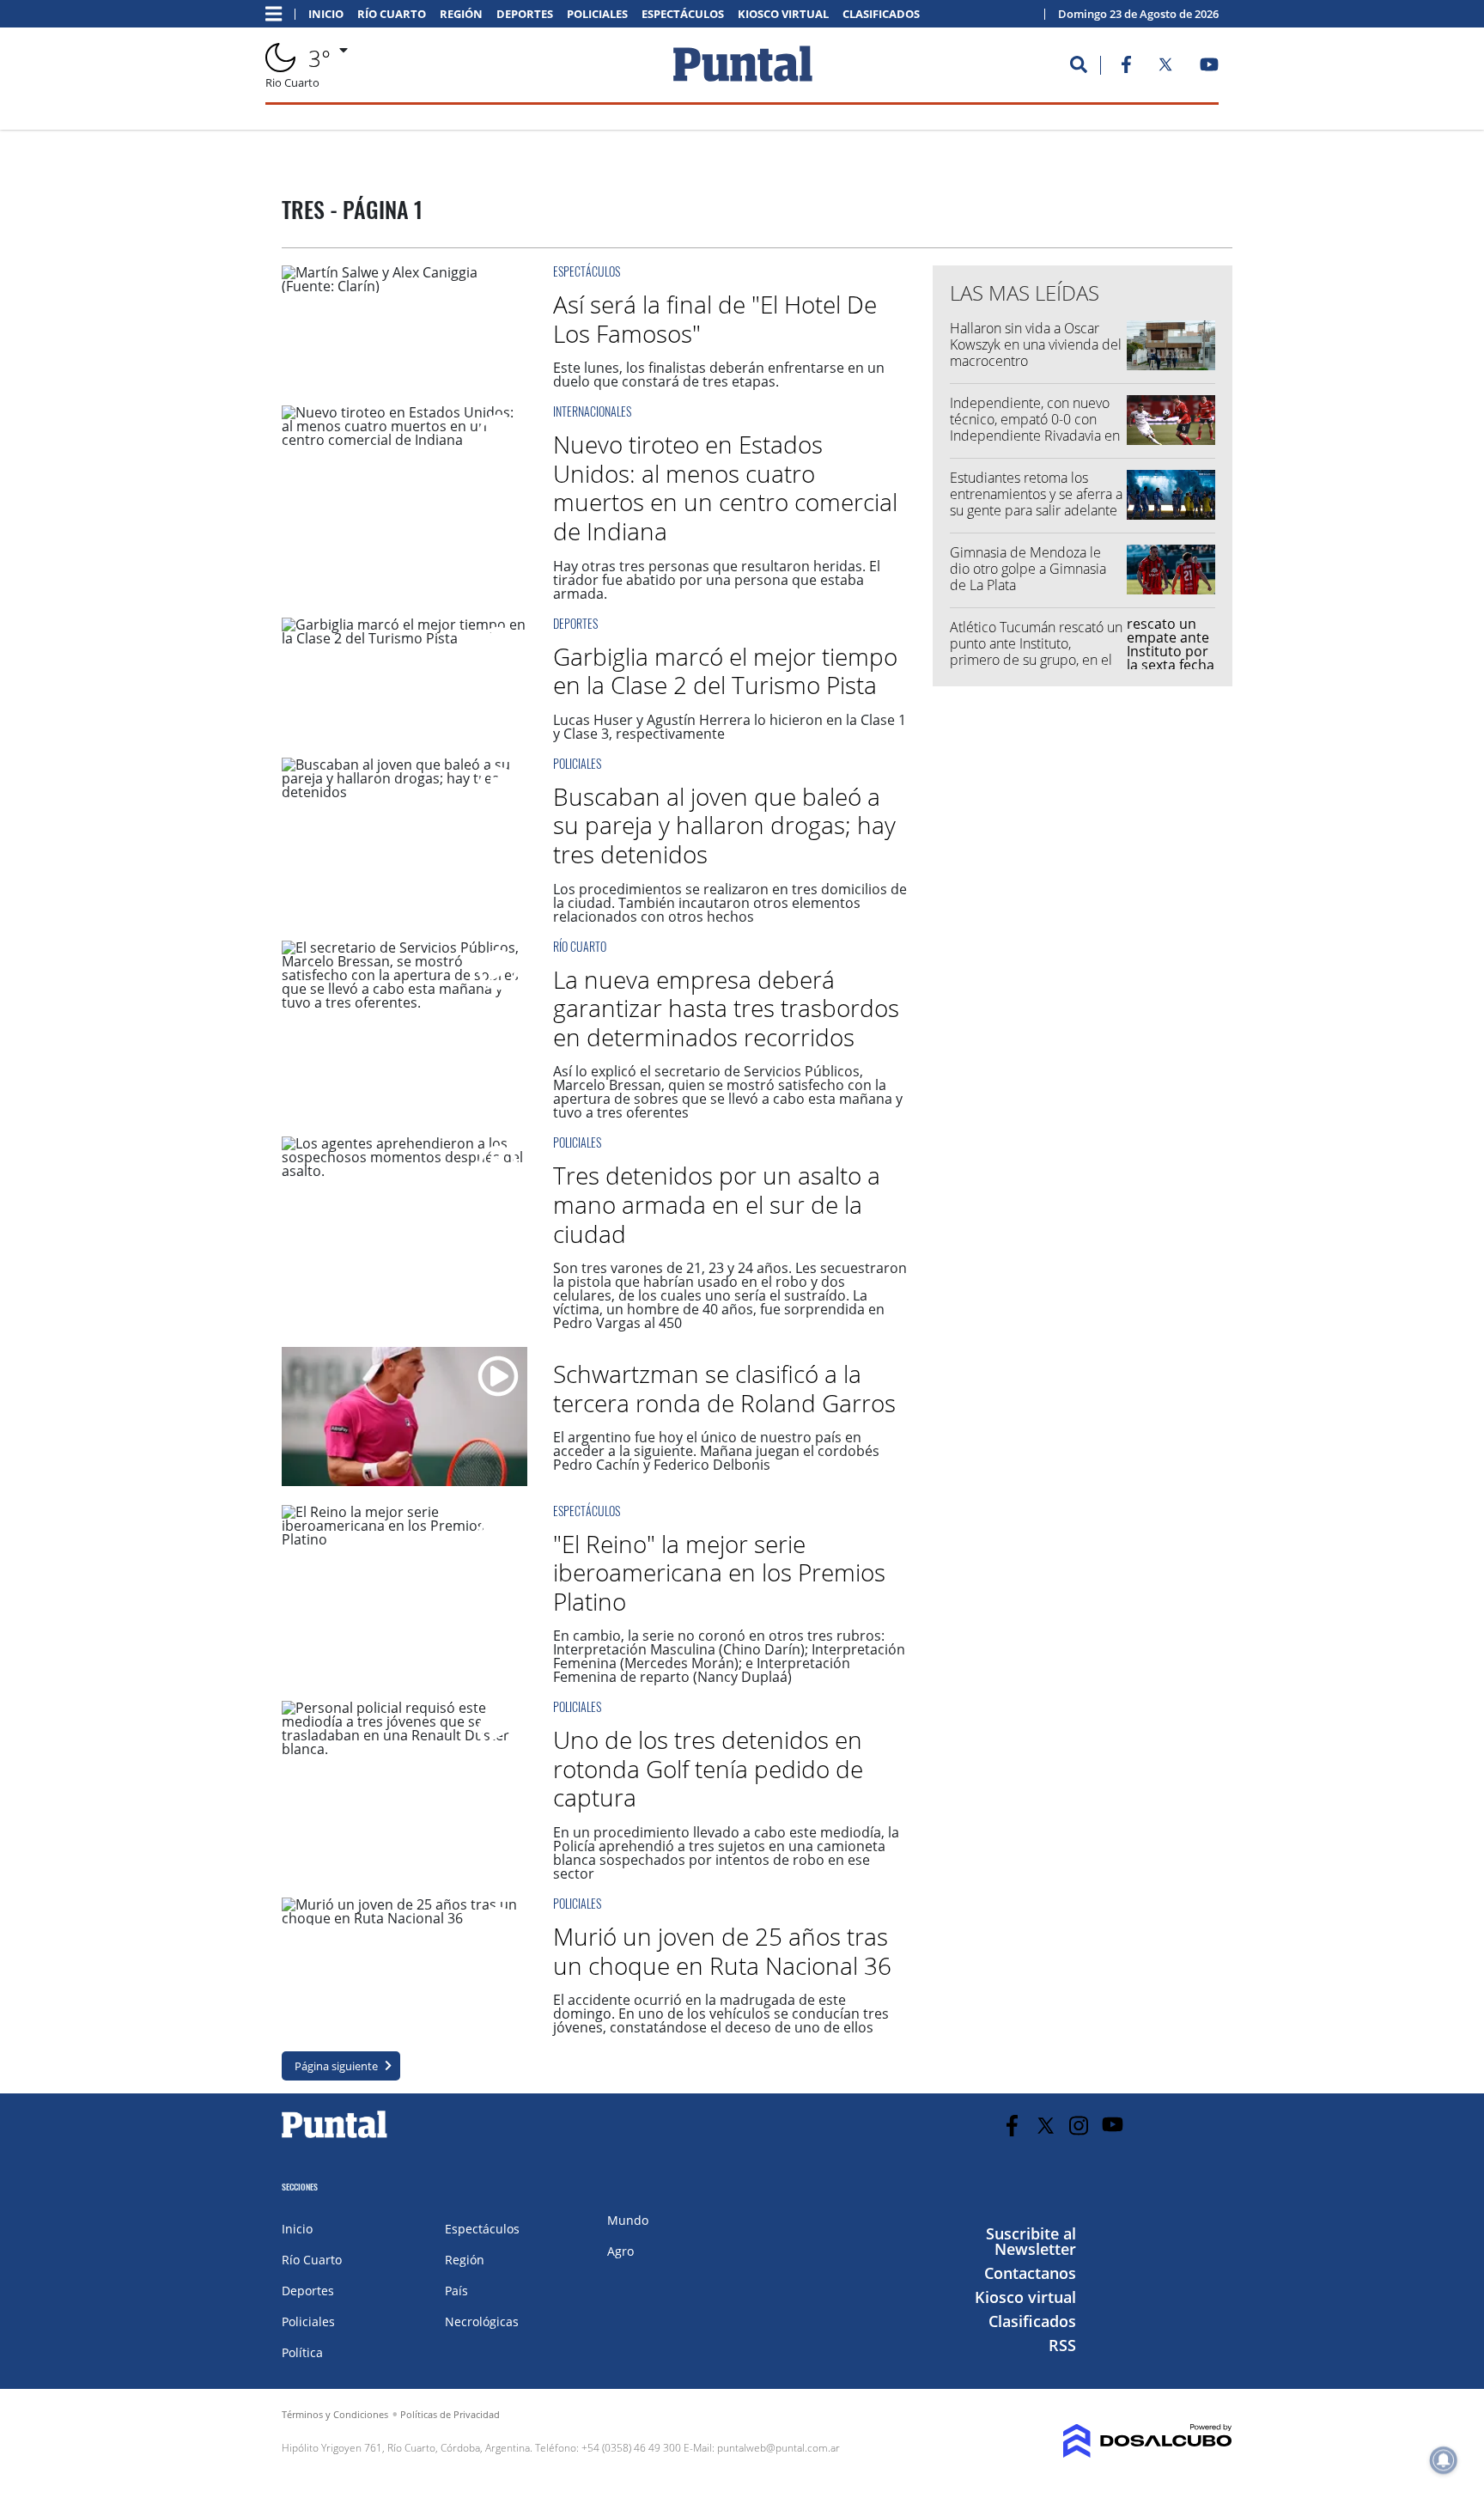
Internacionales (592, 411)
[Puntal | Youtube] (1210, 68)
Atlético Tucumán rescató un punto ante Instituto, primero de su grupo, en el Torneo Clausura (1036, 652)
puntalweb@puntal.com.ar (778, 2448)
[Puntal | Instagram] (1079, 2126)
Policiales (597, 14)
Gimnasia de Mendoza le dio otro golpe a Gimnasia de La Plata (1028, 569)
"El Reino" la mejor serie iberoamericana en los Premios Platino (719, 1572)
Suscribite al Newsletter (1031, 2241)
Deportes (525, 14)
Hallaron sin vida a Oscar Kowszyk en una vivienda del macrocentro (1036, 344)
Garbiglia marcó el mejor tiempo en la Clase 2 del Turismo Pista (725, 671)
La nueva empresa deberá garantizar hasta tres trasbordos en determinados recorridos (726, 1008)
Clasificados (881, 14)
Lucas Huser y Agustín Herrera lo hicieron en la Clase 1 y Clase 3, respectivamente (730, 727)
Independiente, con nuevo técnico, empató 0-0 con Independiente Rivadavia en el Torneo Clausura (1035, 428)
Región (461, 14)
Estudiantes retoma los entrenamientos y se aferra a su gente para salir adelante (1036, 494)
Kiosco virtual (783, 14)
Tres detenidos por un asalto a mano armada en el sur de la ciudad (717, 1204)
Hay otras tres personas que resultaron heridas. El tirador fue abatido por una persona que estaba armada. (717, 580)
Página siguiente (336, 2066)
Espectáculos (683, 14)
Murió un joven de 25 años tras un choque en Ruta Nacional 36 (722, 1951)
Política (302, 2352)
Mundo (628, 2220)
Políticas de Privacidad (450, 2414)
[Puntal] (335, 2137)
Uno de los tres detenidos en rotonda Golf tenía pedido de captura (708, 1768)
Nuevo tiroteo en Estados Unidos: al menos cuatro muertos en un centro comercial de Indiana (725, 487)
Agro (620, 2251)
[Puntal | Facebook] (1126, 68)
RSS (1062, 2345)
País (456, 2291)
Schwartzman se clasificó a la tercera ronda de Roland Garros (724, 1388)
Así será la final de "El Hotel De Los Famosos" (715, 319)
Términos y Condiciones (335, 2414)
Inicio (326, 14)
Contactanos (1030, 2273)
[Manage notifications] (1444, 2460)
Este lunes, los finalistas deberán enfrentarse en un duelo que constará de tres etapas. (719, 375)
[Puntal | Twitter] (1165, 68)
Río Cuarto (392, 14)
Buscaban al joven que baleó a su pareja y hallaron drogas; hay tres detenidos (724, 825)
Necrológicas (482, 2321)
